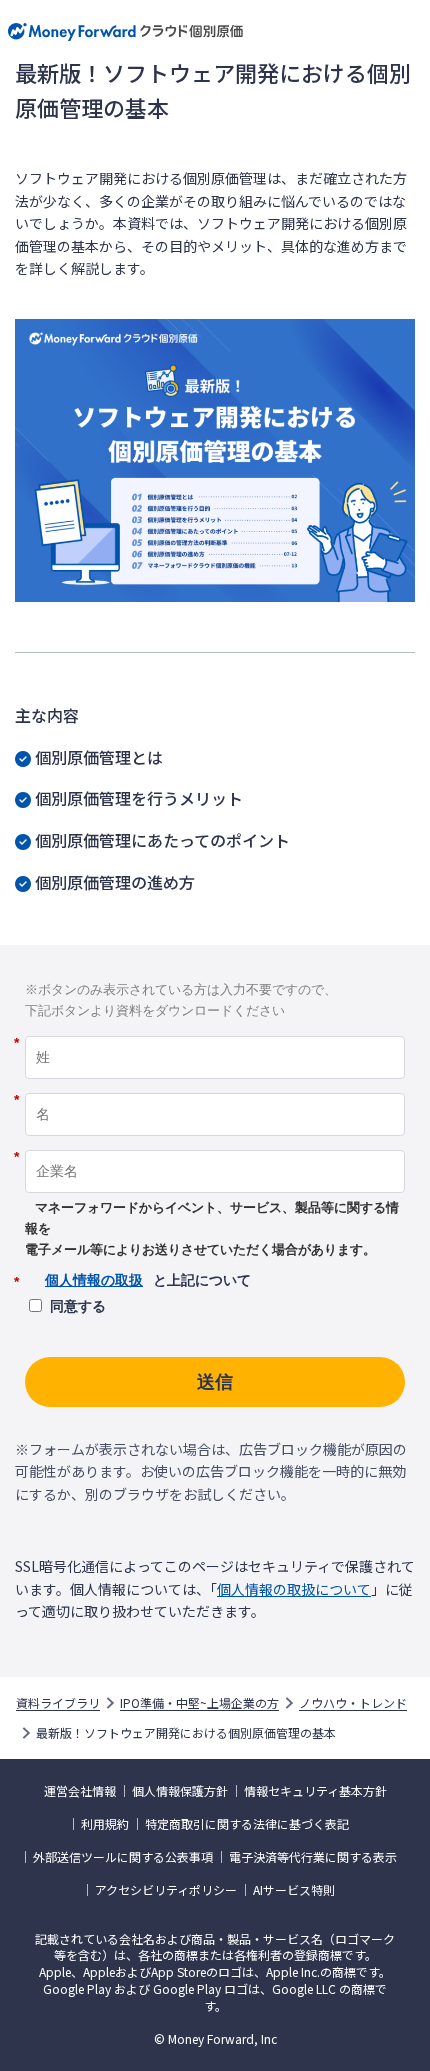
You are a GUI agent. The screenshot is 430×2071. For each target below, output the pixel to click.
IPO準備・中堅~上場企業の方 (199, 1703)
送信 (215, 1382)
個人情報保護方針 (180, 1791)
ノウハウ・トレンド (353, 1703)
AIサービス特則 (294, 1890)
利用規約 (105, 1824)
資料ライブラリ (58, 1703)
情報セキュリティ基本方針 (315, 1791)
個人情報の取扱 (94, 1280)
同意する (78, 1306)
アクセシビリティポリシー (166, 1890)
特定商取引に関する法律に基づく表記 (247, 1824)
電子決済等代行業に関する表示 (313, 1857)
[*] (215, 1029)
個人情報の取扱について (294, 1589)
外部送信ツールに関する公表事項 (123, 1857)
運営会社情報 (80, 1791)
